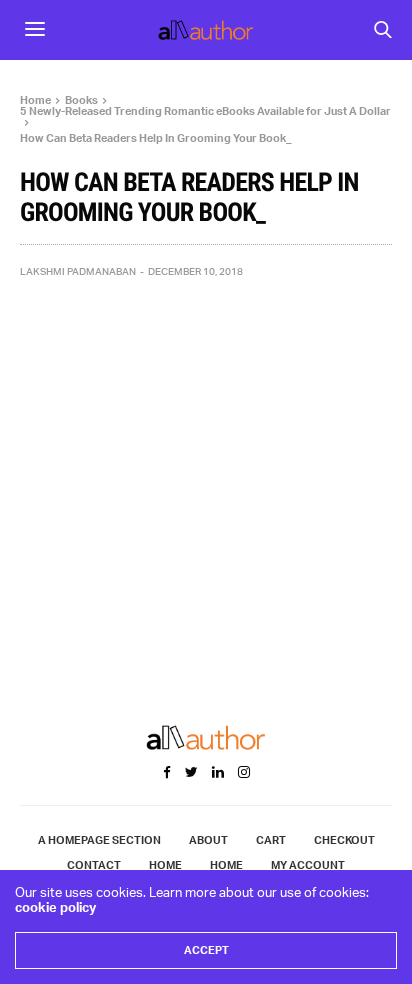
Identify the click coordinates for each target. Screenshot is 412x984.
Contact (94, 865)
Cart (271, 840)
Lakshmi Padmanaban (78, 271)
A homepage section (99, 840)
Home (165, 865)
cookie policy (55, 907)
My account (308, 865)
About (208, 840)
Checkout (344, 840)
